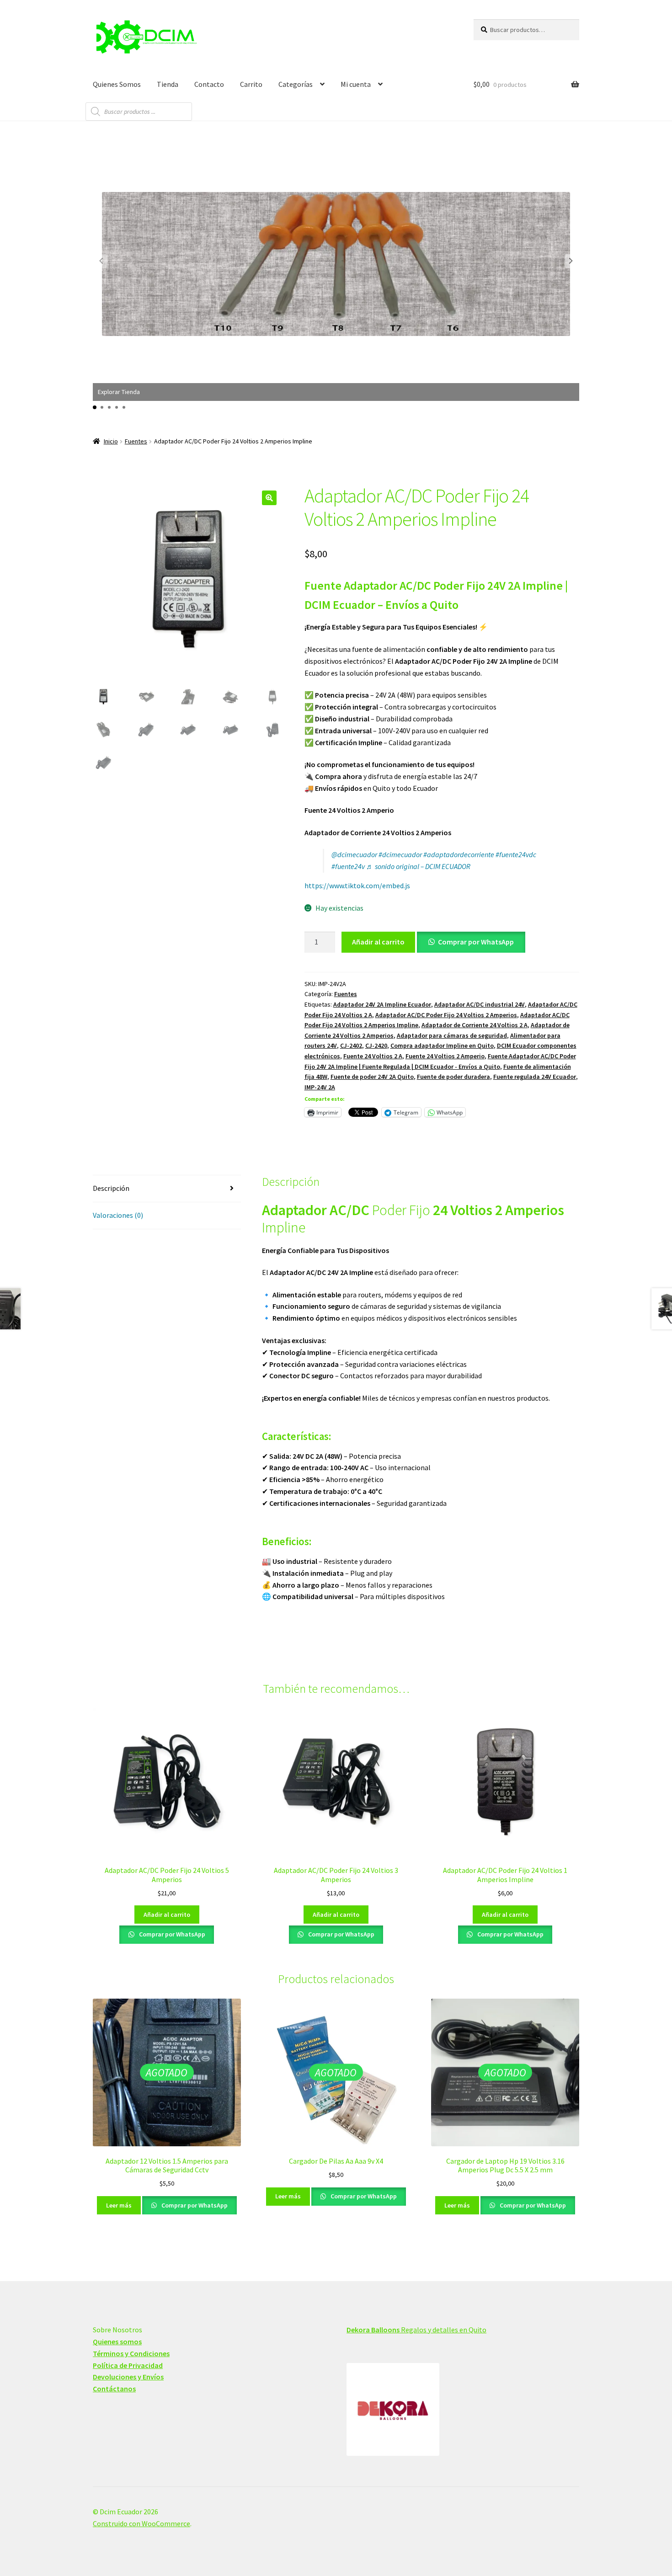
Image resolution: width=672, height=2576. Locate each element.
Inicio (111, 441)
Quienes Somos (117, 84)
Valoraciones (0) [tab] (118, 1215)
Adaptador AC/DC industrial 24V (480, 1004)
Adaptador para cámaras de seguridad (452, 1035)
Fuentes (136, 441)
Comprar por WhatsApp (476, 942)
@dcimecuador (354, 854)
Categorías (296, 84)
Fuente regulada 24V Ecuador (535, 1077)
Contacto (209, 84)
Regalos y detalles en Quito (416, 2330)
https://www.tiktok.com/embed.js (357, 885)
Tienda (168, 84)
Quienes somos (117, 2341)
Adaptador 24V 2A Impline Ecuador (382, 1004)
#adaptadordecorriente (459, 854)
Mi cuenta (356, 84)
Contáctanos (114, 2389)
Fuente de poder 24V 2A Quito (372, 1077)
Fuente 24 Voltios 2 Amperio (445, 1056)
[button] (571, 261)
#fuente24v (348, 866)
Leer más (119, 2205)
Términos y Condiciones (131, 2353)
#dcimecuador (400, 854)
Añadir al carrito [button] (167, 1915)
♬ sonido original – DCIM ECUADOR (418, 866)
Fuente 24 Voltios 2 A (373, 1056)
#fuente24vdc (516, 854)
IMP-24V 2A (320, 1087)
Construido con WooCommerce (141, 2523)
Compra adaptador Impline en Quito (442, 1045)
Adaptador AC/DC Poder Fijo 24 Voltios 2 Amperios (446, 1015)
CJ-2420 (376, 1045)
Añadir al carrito (378, 942)
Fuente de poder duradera (453, 1077)
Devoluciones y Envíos (128, 2377)
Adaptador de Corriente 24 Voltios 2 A (475, 1025)
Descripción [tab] (111, 1188)
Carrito (251, 84)
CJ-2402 (351, 1045)
